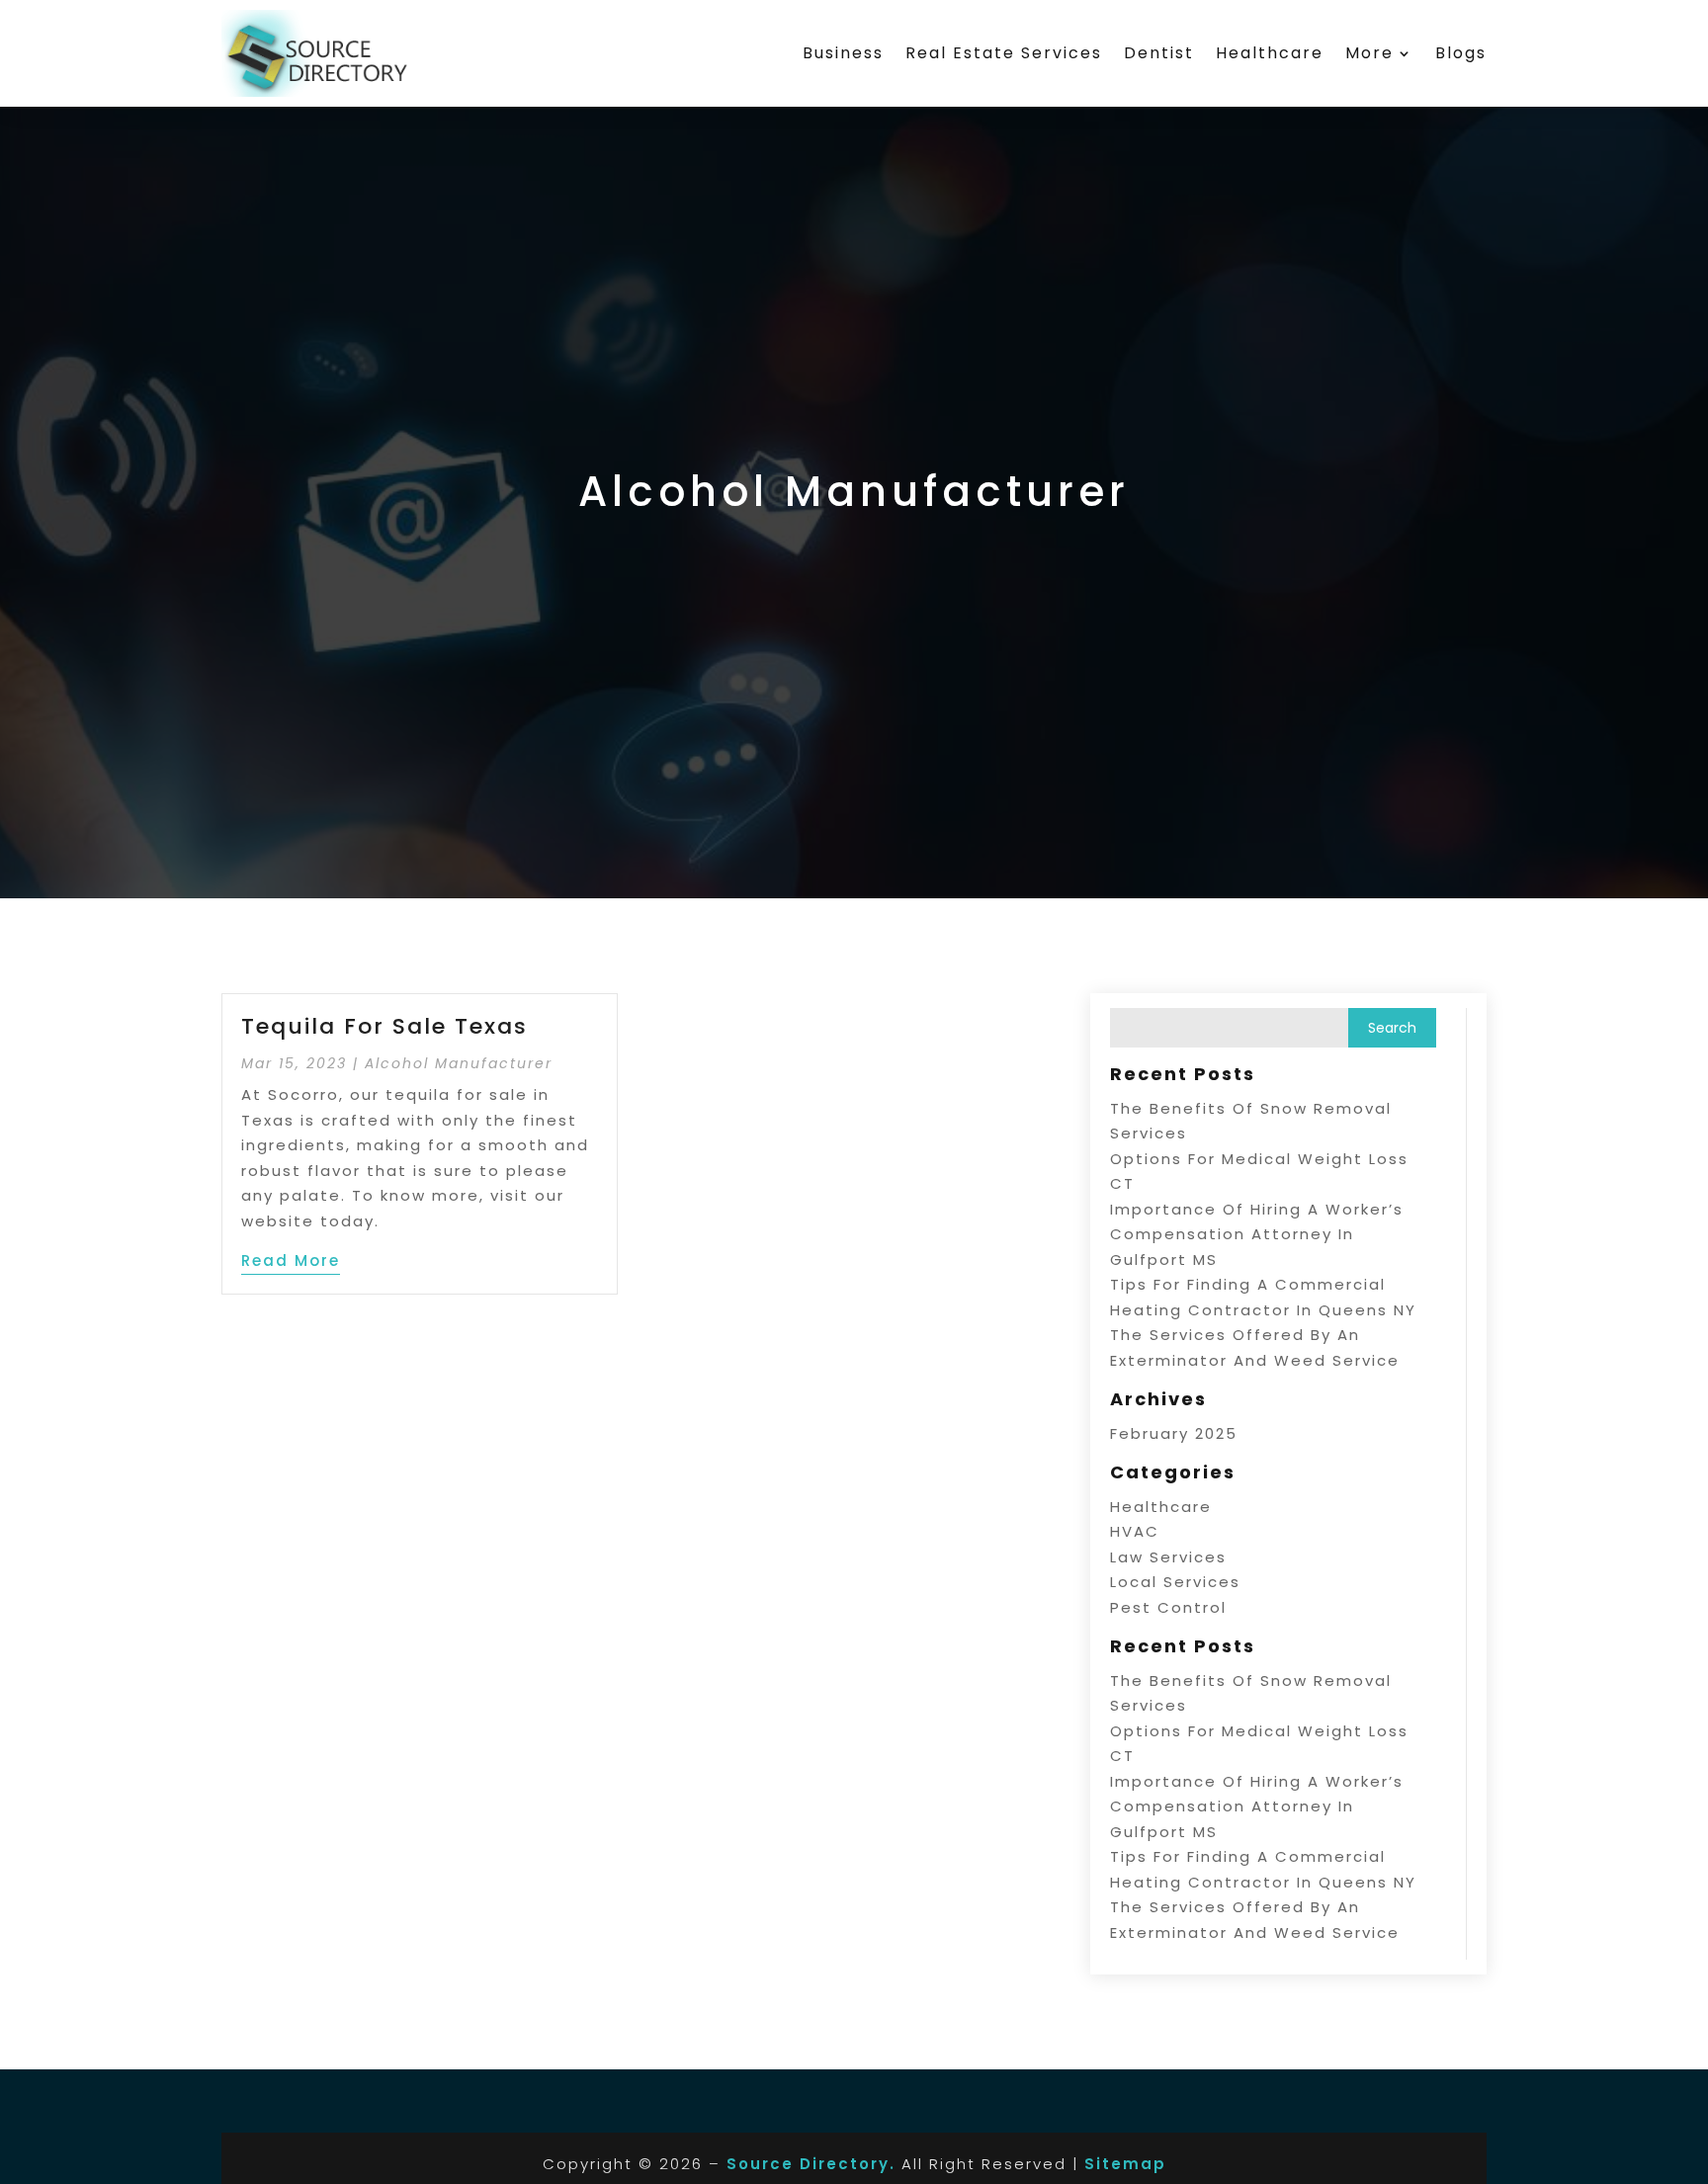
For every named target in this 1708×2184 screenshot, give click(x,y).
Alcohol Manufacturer (459, 1063)
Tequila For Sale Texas (384, 1026)
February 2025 (1174, 1433)
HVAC (1135, 1531)
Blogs (1461, 53)
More (1369, 53)
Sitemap (1125, 2164)
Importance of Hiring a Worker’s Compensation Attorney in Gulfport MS (1257, 1234)
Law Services (1168, 1557)
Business (843, 53)
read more (291, 1260)
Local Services (1175, 1582)
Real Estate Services (1004, 53)
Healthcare (1270, 53)
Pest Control (1168, 1607)
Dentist (1159, 53)
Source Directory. (811, 2164)
